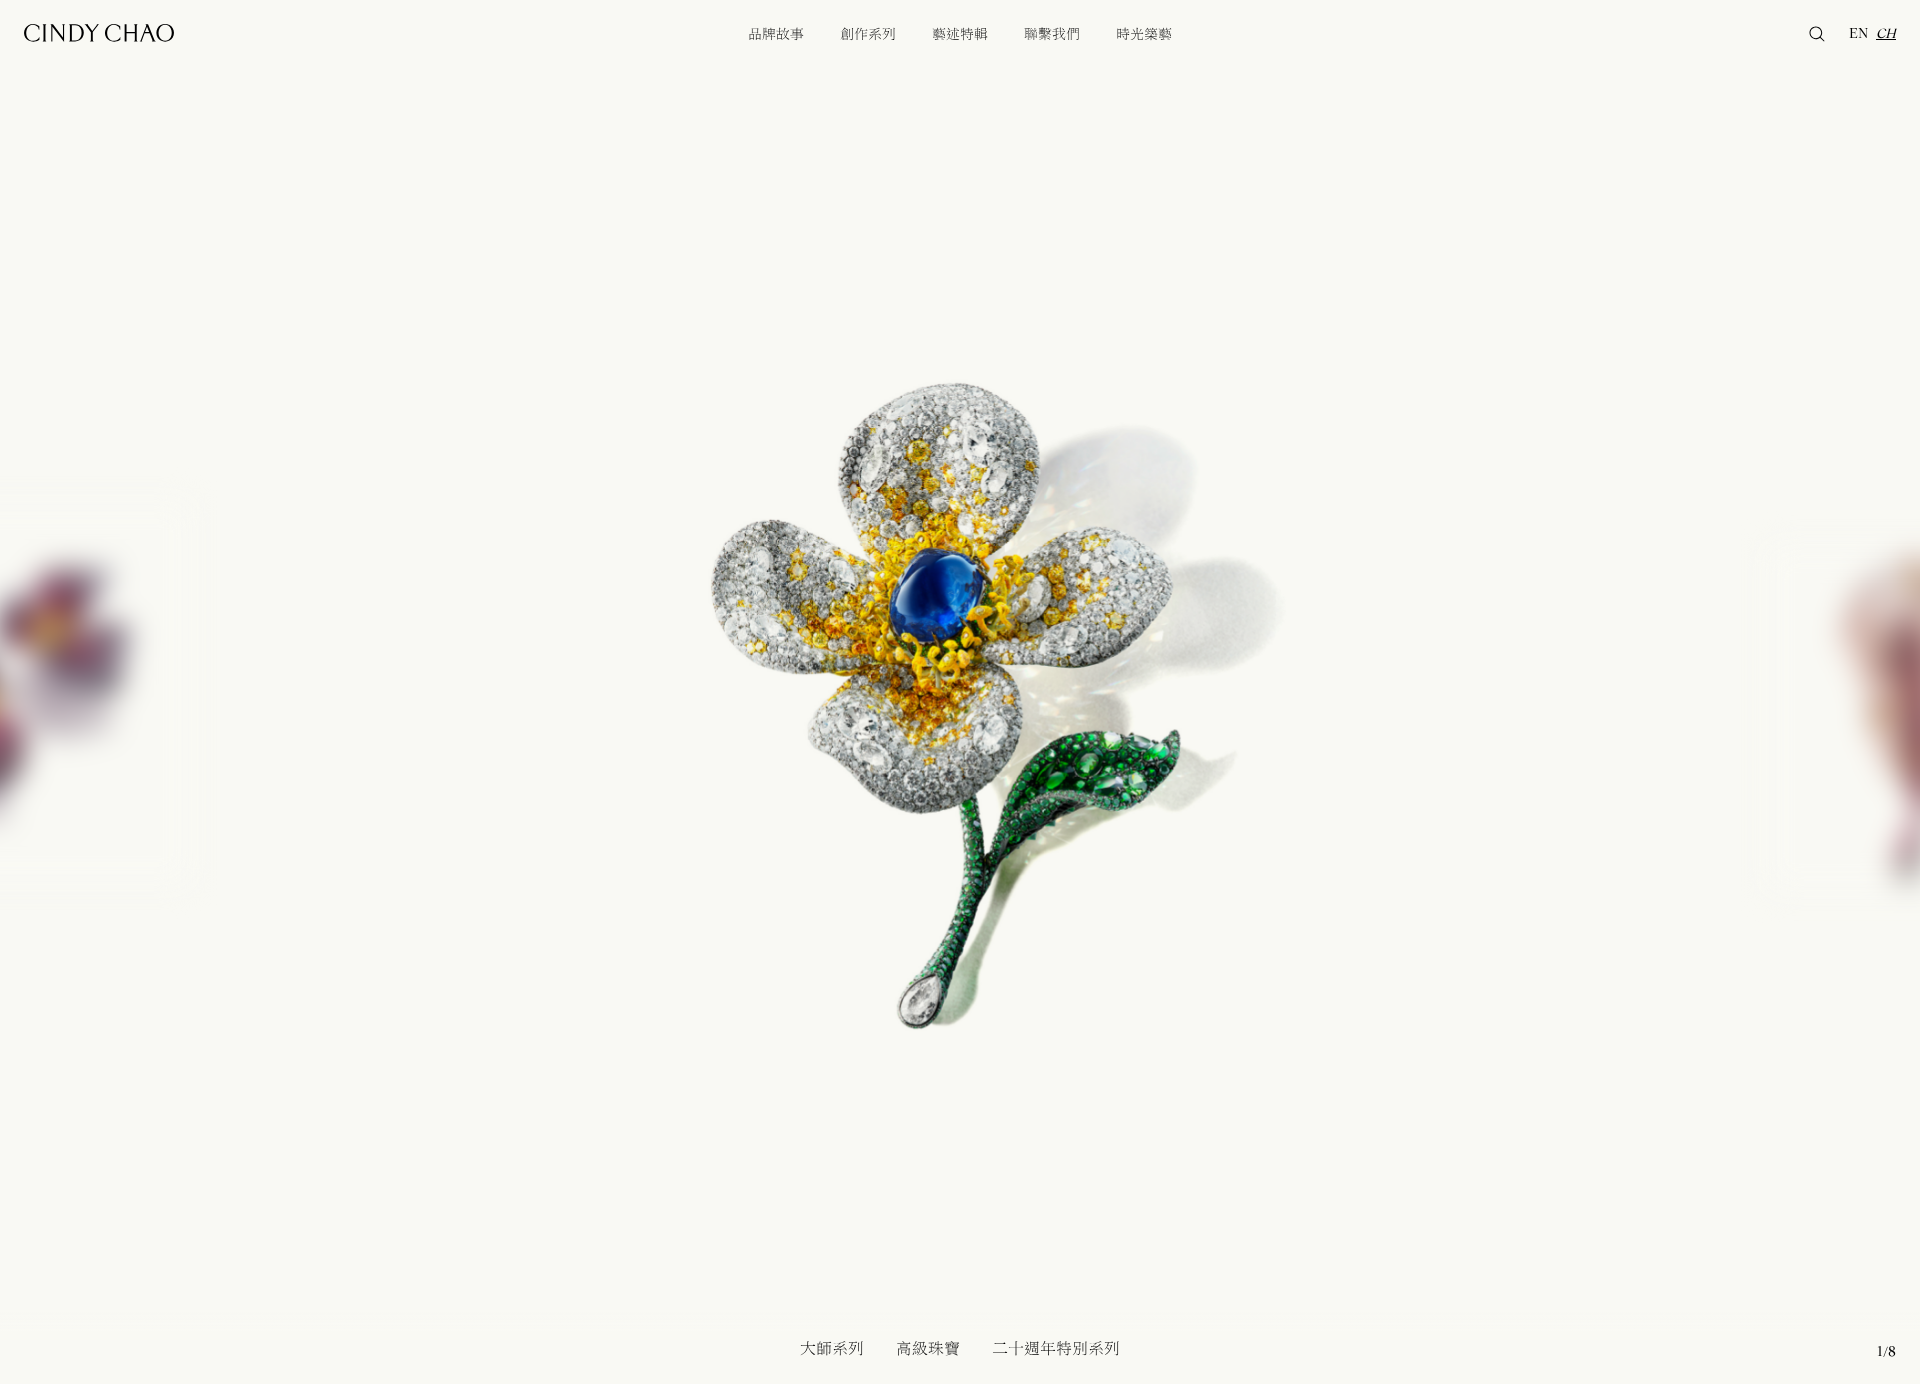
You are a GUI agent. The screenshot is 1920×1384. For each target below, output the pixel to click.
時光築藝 (1144, 34)
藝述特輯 (960, 34)
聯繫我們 (1052, 34)
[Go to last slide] (336, 692)
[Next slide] (1584, 692)
